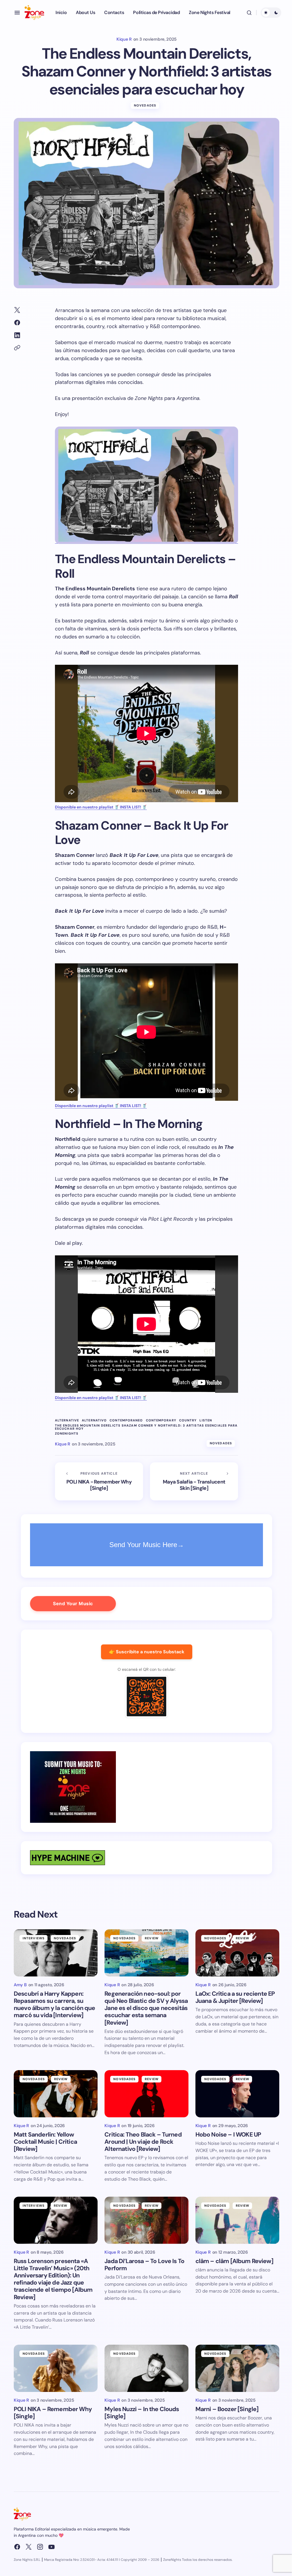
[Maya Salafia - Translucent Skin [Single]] (194, 1482)
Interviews (34, 1938)
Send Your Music (73, 1603)
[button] (17, 13)
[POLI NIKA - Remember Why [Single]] (99, 1482)
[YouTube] (52, 2547)
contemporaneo (126, 1420)
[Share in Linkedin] (17, 335)
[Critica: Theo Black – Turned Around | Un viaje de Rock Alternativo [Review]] (146, 2094)
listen (206, 1420)
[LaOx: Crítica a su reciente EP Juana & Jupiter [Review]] (237, 1953)
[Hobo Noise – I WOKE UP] (237, 2094)
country (188, 1420)
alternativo (94, 1420)
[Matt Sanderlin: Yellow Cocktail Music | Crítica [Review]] (56, 2094)
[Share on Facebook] (17, 323)
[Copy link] (17, 348)
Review (152, 1938)
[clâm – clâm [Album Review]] (237, 2220)
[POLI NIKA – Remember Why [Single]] (56, 2368)
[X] (29, 2547)
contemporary (161, 1420)
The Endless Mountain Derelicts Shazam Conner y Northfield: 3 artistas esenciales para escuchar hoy (146, 1427)
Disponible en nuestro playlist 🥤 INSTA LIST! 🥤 (101, 807)
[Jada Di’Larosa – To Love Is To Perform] (146, 2220)
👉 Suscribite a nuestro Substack (147, 1652)
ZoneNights (67, 1434)
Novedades (145, 105)
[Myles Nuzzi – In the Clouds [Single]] (146, 2368)
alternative (67, 1420)
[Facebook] (17, 2547)
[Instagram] (40, 2547)
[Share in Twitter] (17, 310)
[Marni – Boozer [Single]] (237, 2368)
